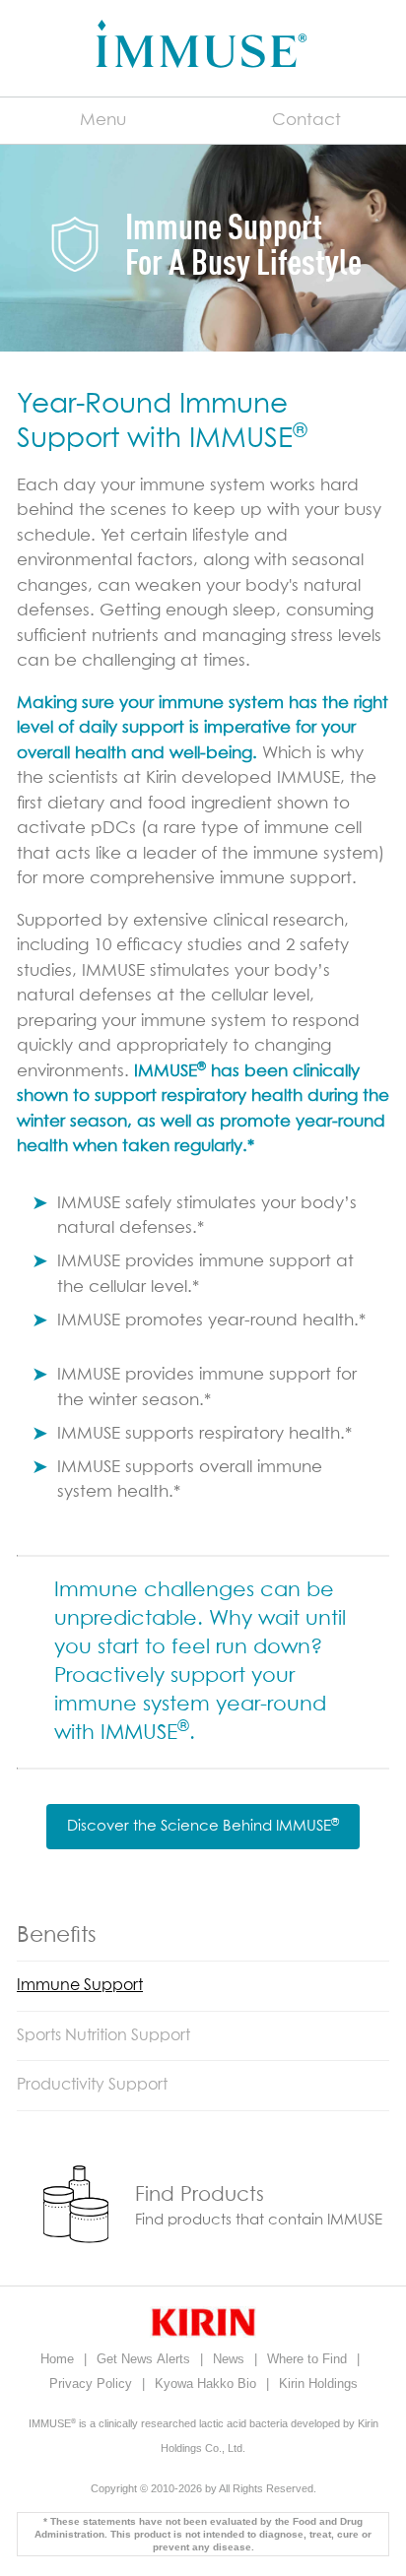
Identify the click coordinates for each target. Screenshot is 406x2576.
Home (59, 2359)
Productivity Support (92, 2085)
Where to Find (309, 2359)
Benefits (57, 1936)
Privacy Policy (93, 2383)
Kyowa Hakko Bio (207, 2383)
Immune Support (80, 1985)
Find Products (200, 2195)
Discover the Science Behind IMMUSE (203, 1826)
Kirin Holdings (318, 2383)
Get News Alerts (145, 2359)
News (231, 2359)
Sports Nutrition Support (103, 2035)
